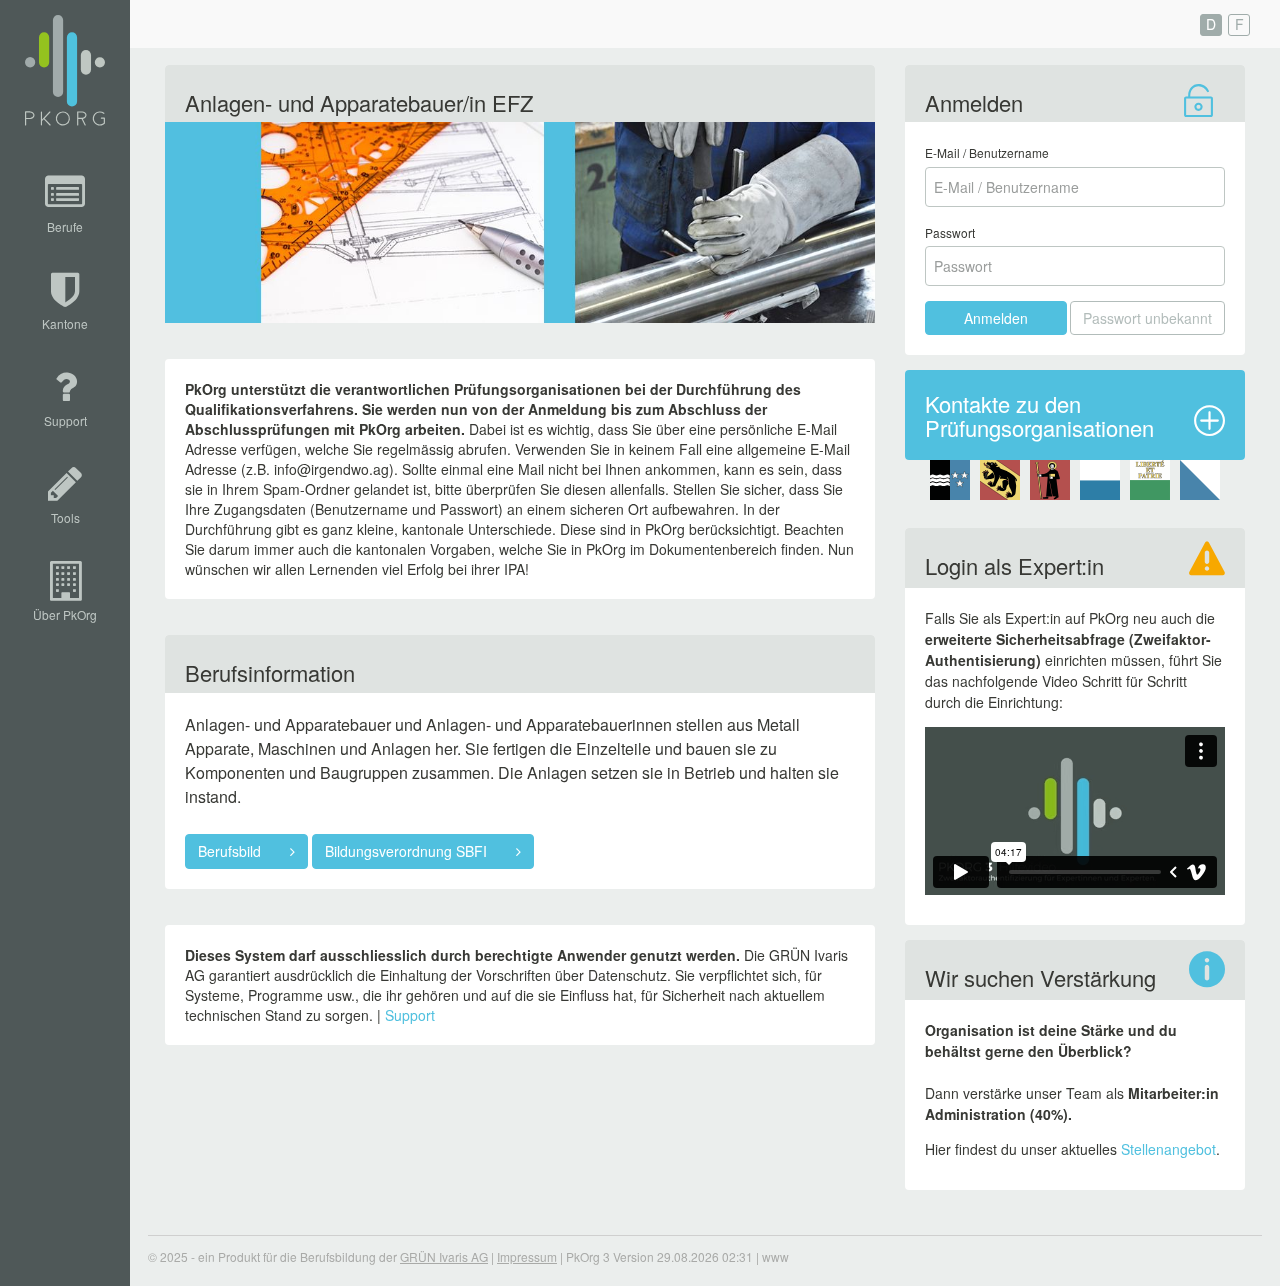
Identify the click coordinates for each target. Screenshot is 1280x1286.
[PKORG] (65, 71)
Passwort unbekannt (1147, 318)
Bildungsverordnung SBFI (408, 851)
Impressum (527, 1256)
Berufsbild (231, 851)
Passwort (950, 232)
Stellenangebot (1168, 1149)
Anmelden (996, 318)
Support (410, 1015)
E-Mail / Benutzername (987, 152)
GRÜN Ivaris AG (444, 1256)
